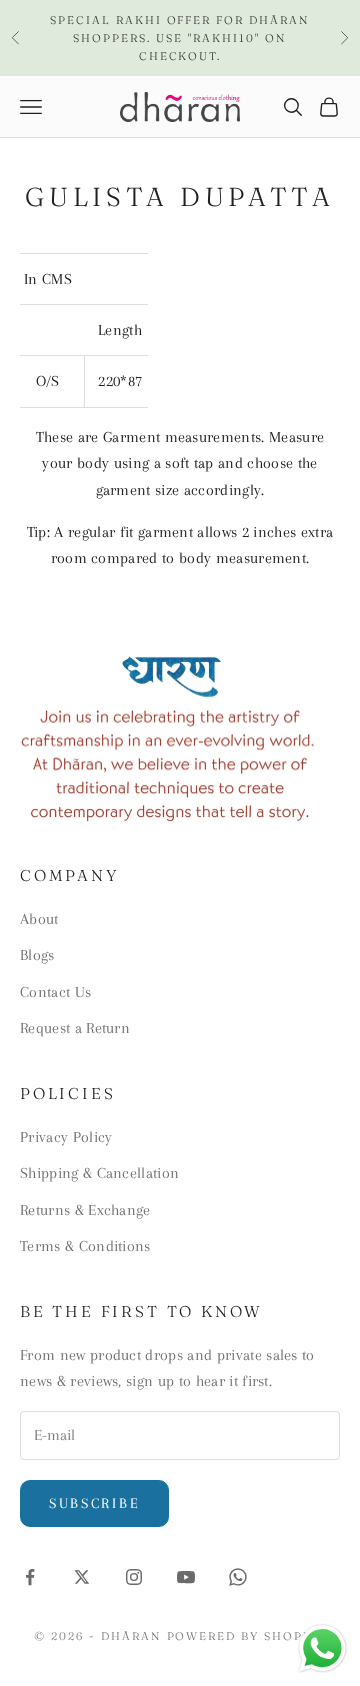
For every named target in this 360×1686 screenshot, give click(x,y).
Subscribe (94, 1503)
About (39, 919)
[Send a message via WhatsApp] (322, 1648)
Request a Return (75, 1028)
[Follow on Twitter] (82, 1577)
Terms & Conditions (85, 1246)
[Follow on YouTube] (186, 1577)
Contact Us (55, 992)
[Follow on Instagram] (134, 1577)
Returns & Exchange (85, 1210)
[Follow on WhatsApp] (238, 1577)
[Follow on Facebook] (30, 1577)
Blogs (37, 955)
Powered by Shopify (247, 1636)
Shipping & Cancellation (99, 1173)
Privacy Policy (66, 1137)
